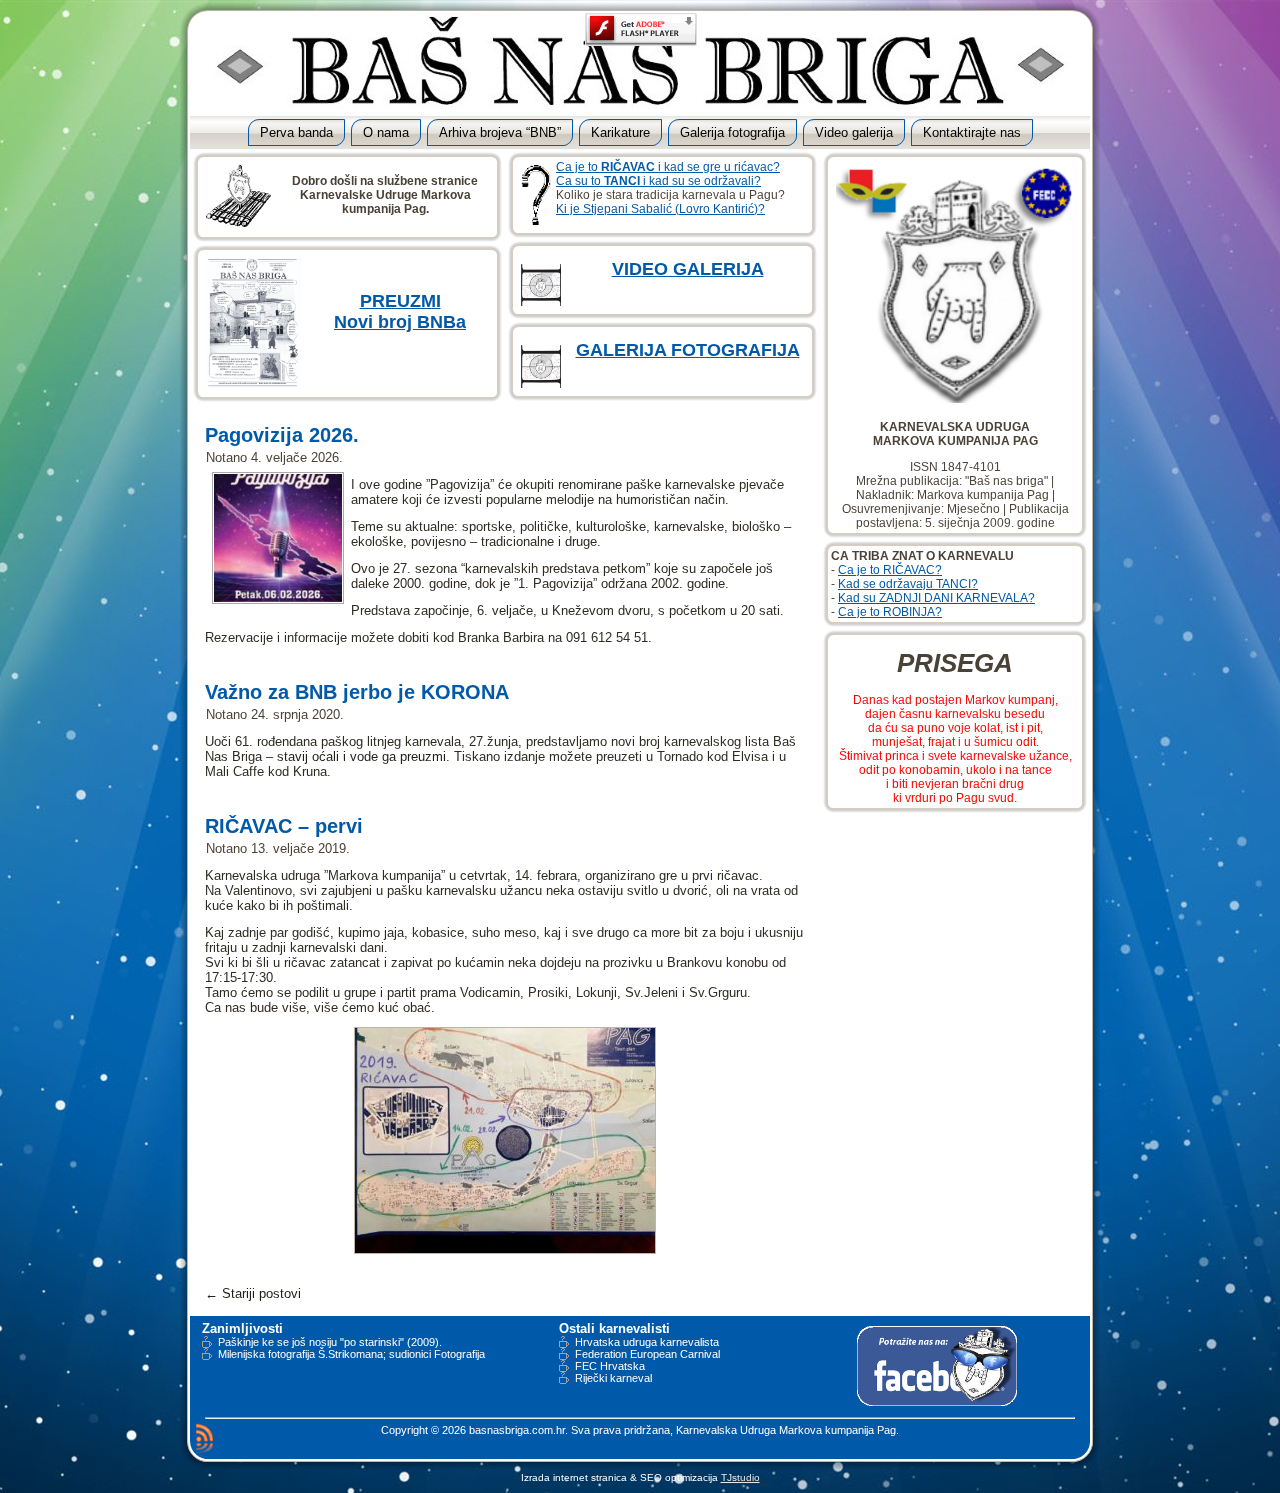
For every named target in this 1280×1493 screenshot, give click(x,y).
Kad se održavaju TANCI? (908, 584)
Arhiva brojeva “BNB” (500, 132)
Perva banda (296, 132)
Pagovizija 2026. (282, 435)
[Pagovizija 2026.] (278, 597)
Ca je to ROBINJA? (890, 612)
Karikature (620, 132)
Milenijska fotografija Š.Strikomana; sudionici (324, 1354)
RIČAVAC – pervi (284, 826)
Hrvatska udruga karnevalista (647, 1342)
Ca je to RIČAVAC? (890, 570)
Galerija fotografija (732, 132)
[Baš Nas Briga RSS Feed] (204, 1438)
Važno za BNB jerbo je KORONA (357, 692)
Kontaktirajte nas (972, 132)
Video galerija (854, 132)
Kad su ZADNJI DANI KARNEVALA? (936, 598)
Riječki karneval (613, 1378)
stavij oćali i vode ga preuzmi (361, 756)
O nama (386, 132)
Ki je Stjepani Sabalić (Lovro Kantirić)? (660, 209)
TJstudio (740, 1477)
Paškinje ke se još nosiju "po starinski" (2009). (330, 1342)
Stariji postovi (253, 1293)
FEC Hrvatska (610, 1366)
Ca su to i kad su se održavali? (658, 181)
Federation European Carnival (647, 1354)
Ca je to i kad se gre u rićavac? (668, 167)
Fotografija (459, 1354)
